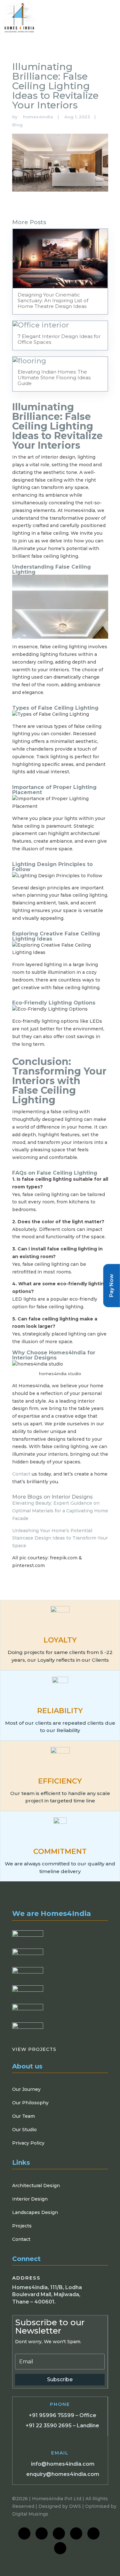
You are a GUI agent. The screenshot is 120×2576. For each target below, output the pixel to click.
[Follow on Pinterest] (60, 2548)
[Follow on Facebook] (24, 2533)
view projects (36, 2049)
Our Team (24, 2116)
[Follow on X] (76, 2533)
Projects (22, 2226)
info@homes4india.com (63, 2464)
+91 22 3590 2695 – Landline (62, 2426)
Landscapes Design (35, 2212)
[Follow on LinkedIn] (59, 2533)
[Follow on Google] (93, 2533)
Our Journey (26, 2089)
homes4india (38, 117)
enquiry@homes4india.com (63, 2474)
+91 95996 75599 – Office (63, 2415)
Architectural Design (36, 2186)
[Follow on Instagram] (42, 2533)
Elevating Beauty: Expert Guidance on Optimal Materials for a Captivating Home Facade (60, 1511)
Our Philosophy (30, 2103)
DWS (75, 2506)
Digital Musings (30, 2514)
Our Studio (24, 2130)
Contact (21, 1474)
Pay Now (112, 1285)
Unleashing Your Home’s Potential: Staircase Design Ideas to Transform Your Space (60, 1538)
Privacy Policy (28, 2143)
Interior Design (30, 2199)
